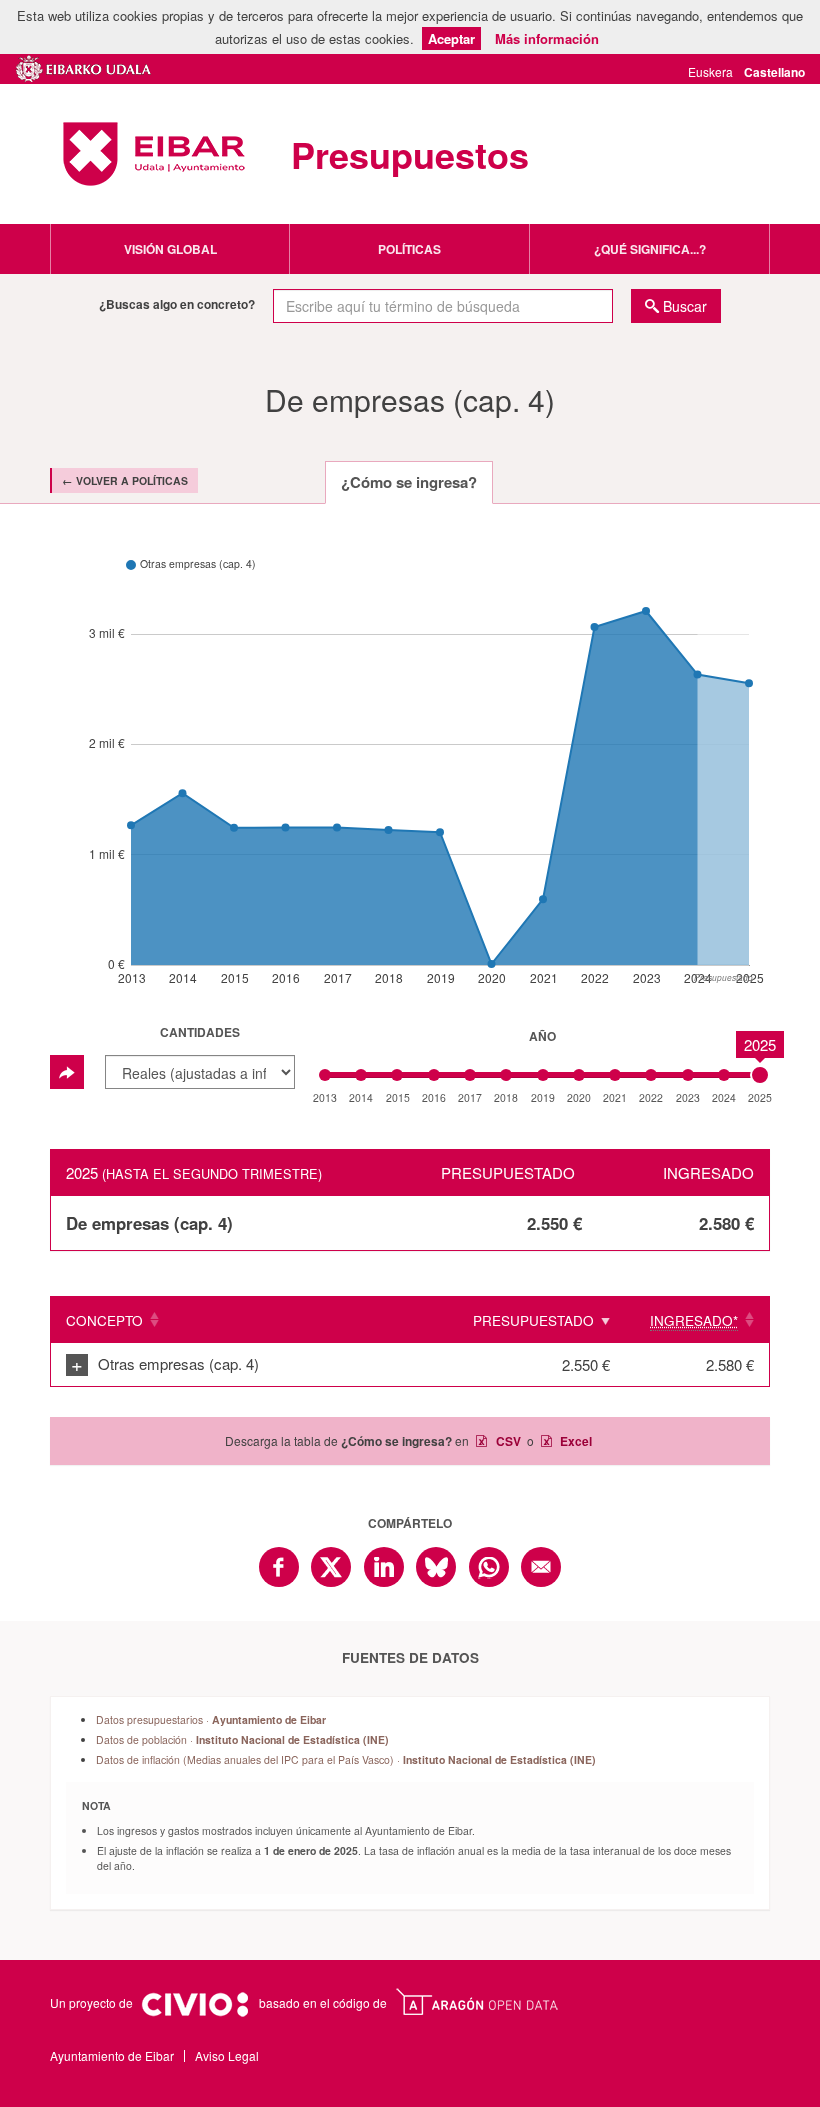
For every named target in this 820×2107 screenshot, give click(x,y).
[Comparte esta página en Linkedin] (384, 1567)
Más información (547, 38)
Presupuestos (410, 154)
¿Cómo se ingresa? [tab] (409, 482)
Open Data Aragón (476, 2002)
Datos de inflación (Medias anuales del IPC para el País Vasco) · (346, 1759)
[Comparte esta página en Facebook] (279, 1567)
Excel (574, 1441)
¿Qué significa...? (650, 249)
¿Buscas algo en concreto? (177, 304)
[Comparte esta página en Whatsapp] (489, 1567)
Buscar (685, 306)
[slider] (760, 1075)
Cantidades (200, 1032)
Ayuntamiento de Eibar (154, 154)
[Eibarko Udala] (84, 65)
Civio (194, 2005)
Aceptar (451, 38)
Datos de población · (242, 1739)
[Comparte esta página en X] (331, 1567)
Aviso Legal (227, 2055)
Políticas (409, 249)
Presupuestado (533, 1320)
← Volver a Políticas (125, 480)
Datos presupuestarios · (211, 1719)
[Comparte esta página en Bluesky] (436, 1567)
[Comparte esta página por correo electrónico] (541, 1567)
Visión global (170, 249)
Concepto (104, 1320)
